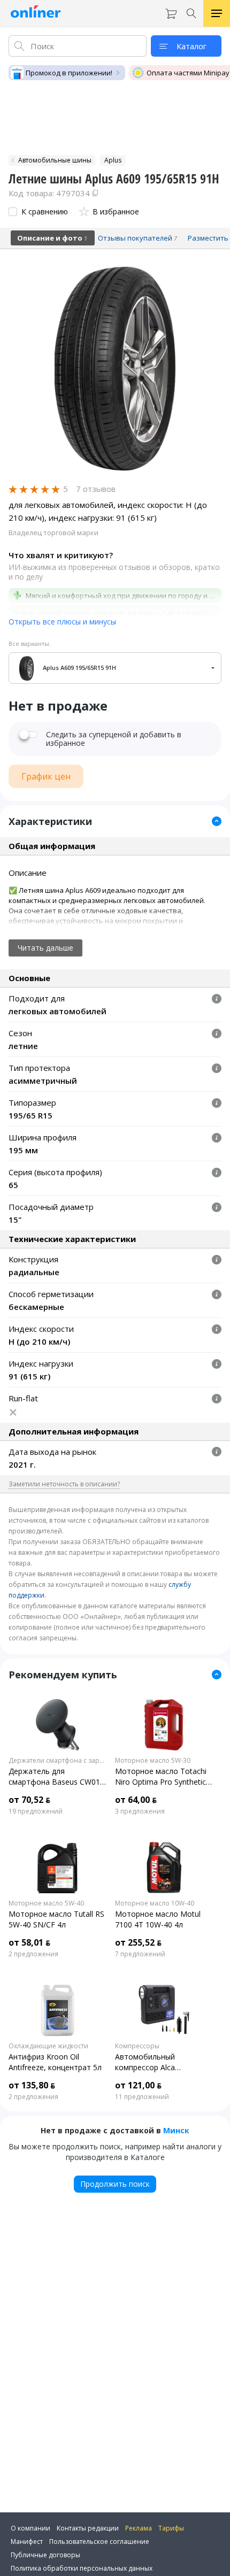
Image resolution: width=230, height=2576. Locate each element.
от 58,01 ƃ (29, 1942)
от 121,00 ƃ (138, 2085)
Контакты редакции (88, 2528)
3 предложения (140, 1811)
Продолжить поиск (115, 2184)
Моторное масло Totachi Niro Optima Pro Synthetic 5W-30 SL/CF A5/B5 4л (161, 1777)
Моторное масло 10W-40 (155, 1903)
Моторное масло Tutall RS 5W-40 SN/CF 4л (56, 1919)
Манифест (27, 2542)
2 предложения (33, 1954)
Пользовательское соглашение (99, 2542)
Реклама (139, 2528)
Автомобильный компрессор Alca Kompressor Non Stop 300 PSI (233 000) (162, 2062)
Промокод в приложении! (69, 73)
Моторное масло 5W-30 (153, 1761)
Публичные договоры (45, 2555)
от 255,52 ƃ (138, 1942)
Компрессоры (137, 2046)
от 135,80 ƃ (32, 2085)
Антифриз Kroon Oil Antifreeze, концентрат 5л (55, 2062)
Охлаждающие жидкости (48, 2046)
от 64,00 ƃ (136, 1800)
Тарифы (171, 2528)
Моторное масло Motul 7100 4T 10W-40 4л (158, 1919)
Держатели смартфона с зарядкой (57, 1761)
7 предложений (140, 1954)
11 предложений (142, 2097)
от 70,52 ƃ (29, 1800)
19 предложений (36, 1811)
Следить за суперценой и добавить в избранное (114, 739)
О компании (30, 2528)
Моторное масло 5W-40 (46, 1903)
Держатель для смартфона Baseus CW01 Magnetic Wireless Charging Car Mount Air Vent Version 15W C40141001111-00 (56, 1777)
